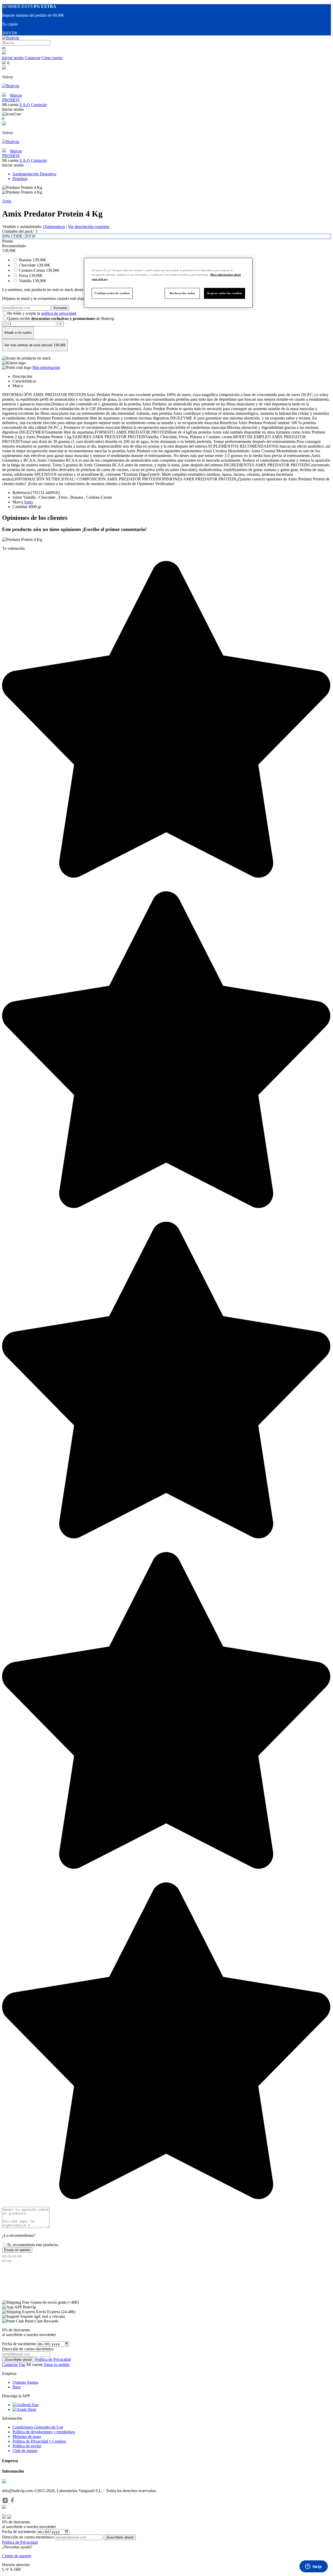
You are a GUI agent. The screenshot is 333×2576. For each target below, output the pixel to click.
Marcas (16, 95)
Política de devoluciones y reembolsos (44, 2432)
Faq (22, 2365)
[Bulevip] (11, 38)
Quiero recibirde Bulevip (61, 319)
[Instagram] (6, 2502)
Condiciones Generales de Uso (38, 2427)
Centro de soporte (17, 2556)
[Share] (9, 2256)
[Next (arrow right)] (9, 2261)
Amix (7, 201)
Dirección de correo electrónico (28, 2537)
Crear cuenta (52, 58)
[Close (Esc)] (4, 2256)
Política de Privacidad (53, 2359)
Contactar (33, 58)
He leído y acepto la (42, 313)
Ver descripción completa (89, 227)
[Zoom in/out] (20, 2256)
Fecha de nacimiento (19, 2344)
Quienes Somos (25, 2382)
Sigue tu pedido (57, 2365)
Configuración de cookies (112, 293)
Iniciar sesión (13, 58)
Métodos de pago (27, 2436)
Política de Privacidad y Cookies (39, 2441)
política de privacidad (59, 313)
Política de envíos (27, 2446)
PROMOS (11, 100)
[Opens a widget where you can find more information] (313, 2567)
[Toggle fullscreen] (15, 2256)
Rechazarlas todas (182, 293)
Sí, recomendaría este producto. (33, 2245)
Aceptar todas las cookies (225, 293)
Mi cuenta (35, 2365)
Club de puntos (25, 2451)
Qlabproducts (54, 227)
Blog (17, 2387)
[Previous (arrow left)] (4, 2261)
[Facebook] (12, 2502)
